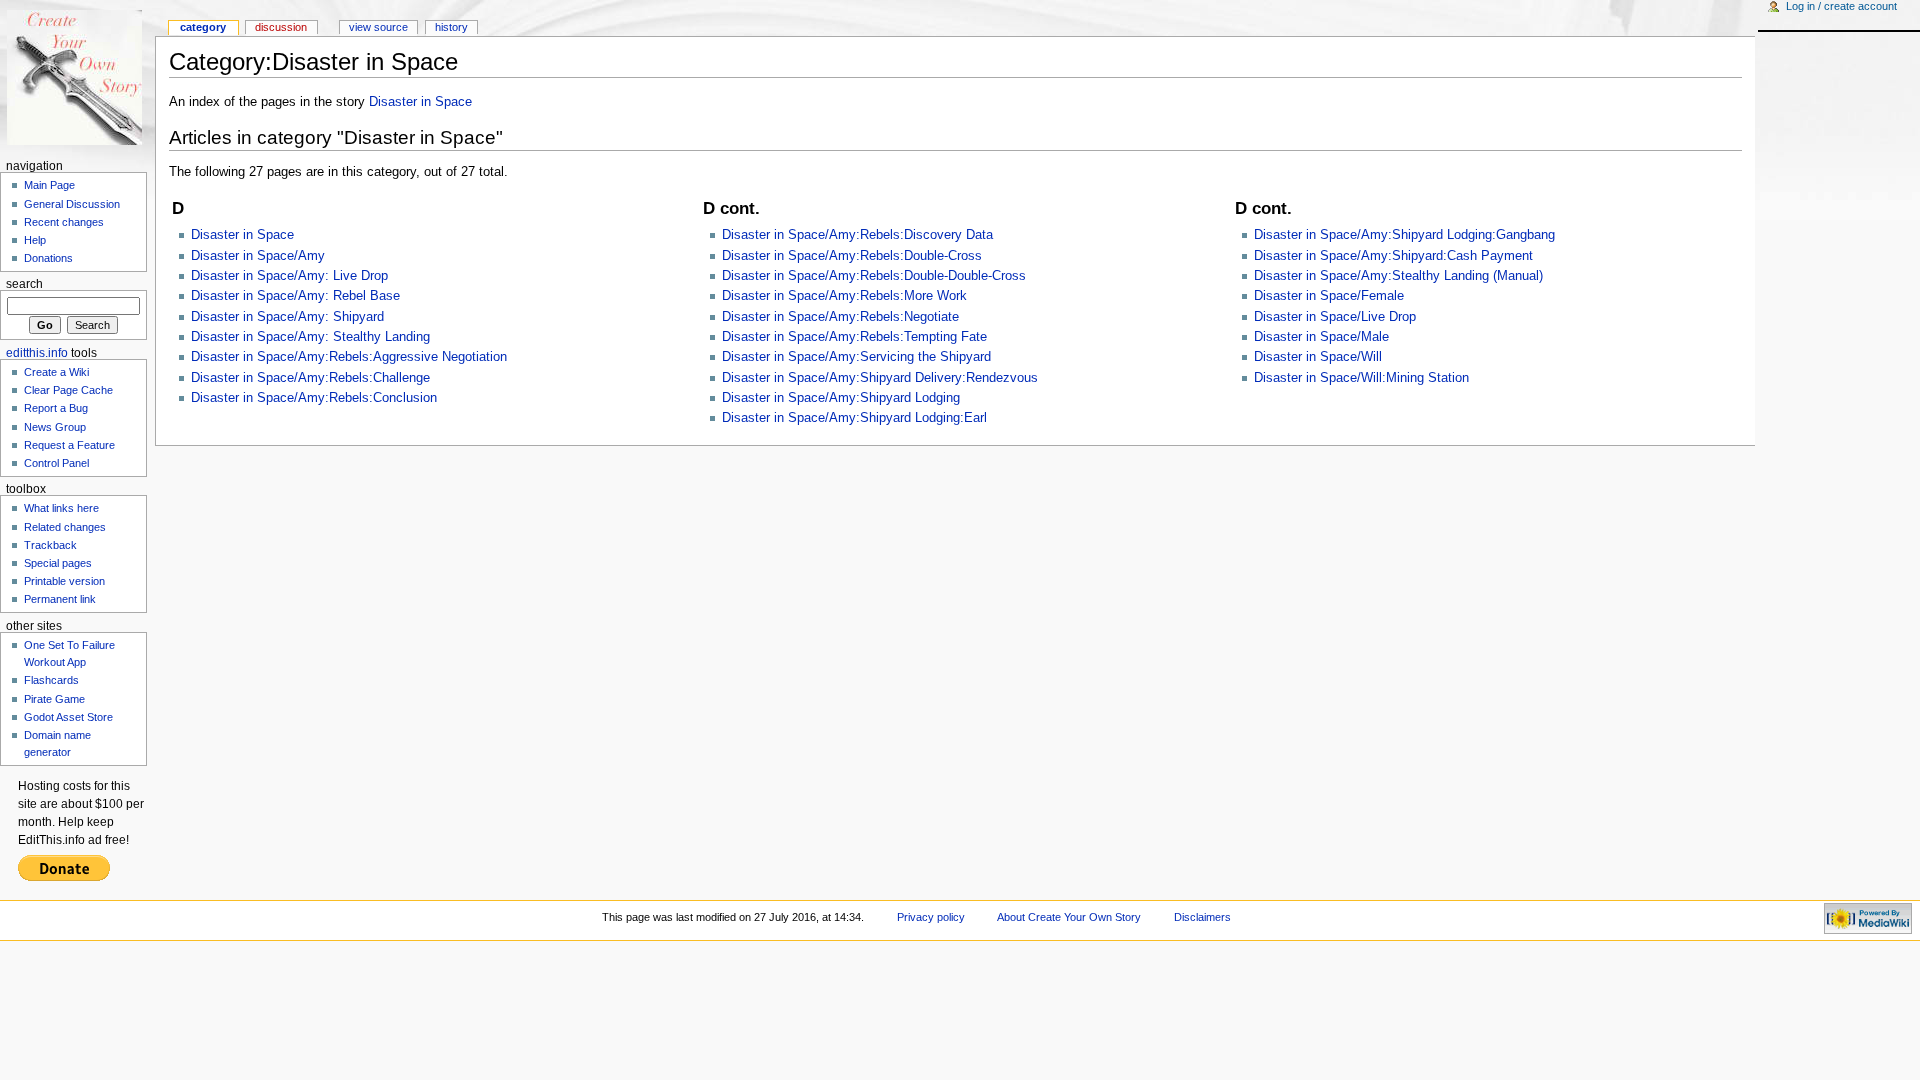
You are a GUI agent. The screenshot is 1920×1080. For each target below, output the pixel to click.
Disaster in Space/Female (1329, 296)
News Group (55, 427)
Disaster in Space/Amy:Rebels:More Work (844, 296)
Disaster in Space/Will (1318, 357)
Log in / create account (1841, 6)
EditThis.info (37, 353)
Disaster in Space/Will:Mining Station (1361, 378)
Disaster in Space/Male (1321, 337)
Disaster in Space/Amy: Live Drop (289, 276)
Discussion (281, 27)
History (451, 27)
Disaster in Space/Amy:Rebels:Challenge (310, 378)
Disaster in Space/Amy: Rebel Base (295, 296)
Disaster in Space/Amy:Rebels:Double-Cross (852, 256)
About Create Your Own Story (1069, 917)
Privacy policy (931, 917)
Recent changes (64, 222)
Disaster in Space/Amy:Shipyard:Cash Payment (1393, 256)
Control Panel (56, 463)
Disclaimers (1202, 917)
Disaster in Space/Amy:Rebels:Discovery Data (857, 235)
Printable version (64, 581)
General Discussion (72, 204)
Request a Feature (69, 445)
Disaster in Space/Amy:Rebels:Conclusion (314, 398)
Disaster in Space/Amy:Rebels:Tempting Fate (854, 337)
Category (203, 27)
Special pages (58, 563)
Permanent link (60, 599)
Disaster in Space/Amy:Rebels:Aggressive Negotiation (349, 357)
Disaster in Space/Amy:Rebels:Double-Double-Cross (874, 276)
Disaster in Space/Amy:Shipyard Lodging (841, 398)
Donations (48, 258)
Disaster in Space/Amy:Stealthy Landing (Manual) (1398, 276)
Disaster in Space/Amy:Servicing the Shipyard (856, 357)
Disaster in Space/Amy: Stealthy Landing (310, 337)
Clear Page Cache (68, 390)
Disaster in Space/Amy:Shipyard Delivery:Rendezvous (880, 378)
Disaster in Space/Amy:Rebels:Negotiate (840, 317)
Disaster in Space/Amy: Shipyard (287, 317)
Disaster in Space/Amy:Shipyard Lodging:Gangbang (1404, 235)
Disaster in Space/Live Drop (1335, 317)
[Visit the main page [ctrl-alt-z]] (77, 77)
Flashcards (51, 680)
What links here (61, 508)
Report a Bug (56, 408)
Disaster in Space (420, 102)
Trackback (50, 545)
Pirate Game (54, 699)
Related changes (65, 527)
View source (378, 27)
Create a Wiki (56, 372)
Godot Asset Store (68, 717)
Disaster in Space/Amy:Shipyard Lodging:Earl (854, 418)
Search (24, 284)
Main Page (49, 185)
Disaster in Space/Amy (258, 256)
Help (35, 240)
